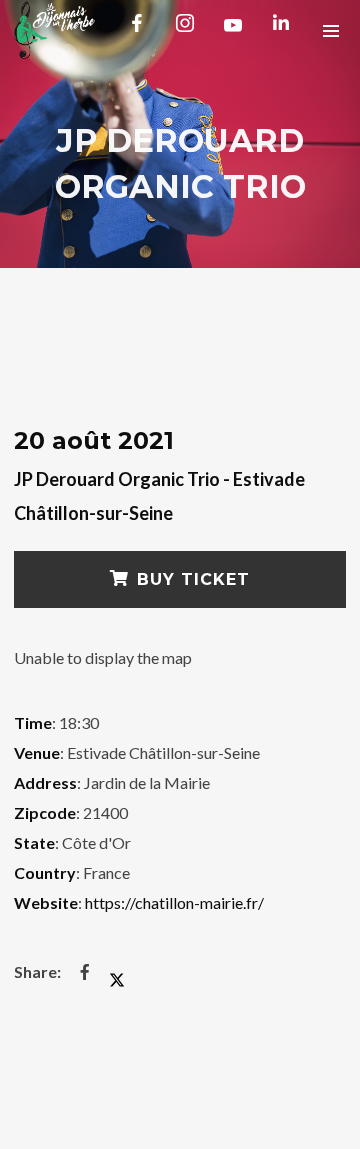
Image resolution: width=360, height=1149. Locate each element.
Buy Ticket (193, 579)
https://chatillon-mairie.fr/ (174, 902)
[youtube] (233, 32)
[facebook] (141, 30)
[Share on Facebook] (85, 972)
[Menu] (330, 30)
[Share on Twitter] (117, 972)
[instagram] (189, 30)
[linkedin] (285, 30)
